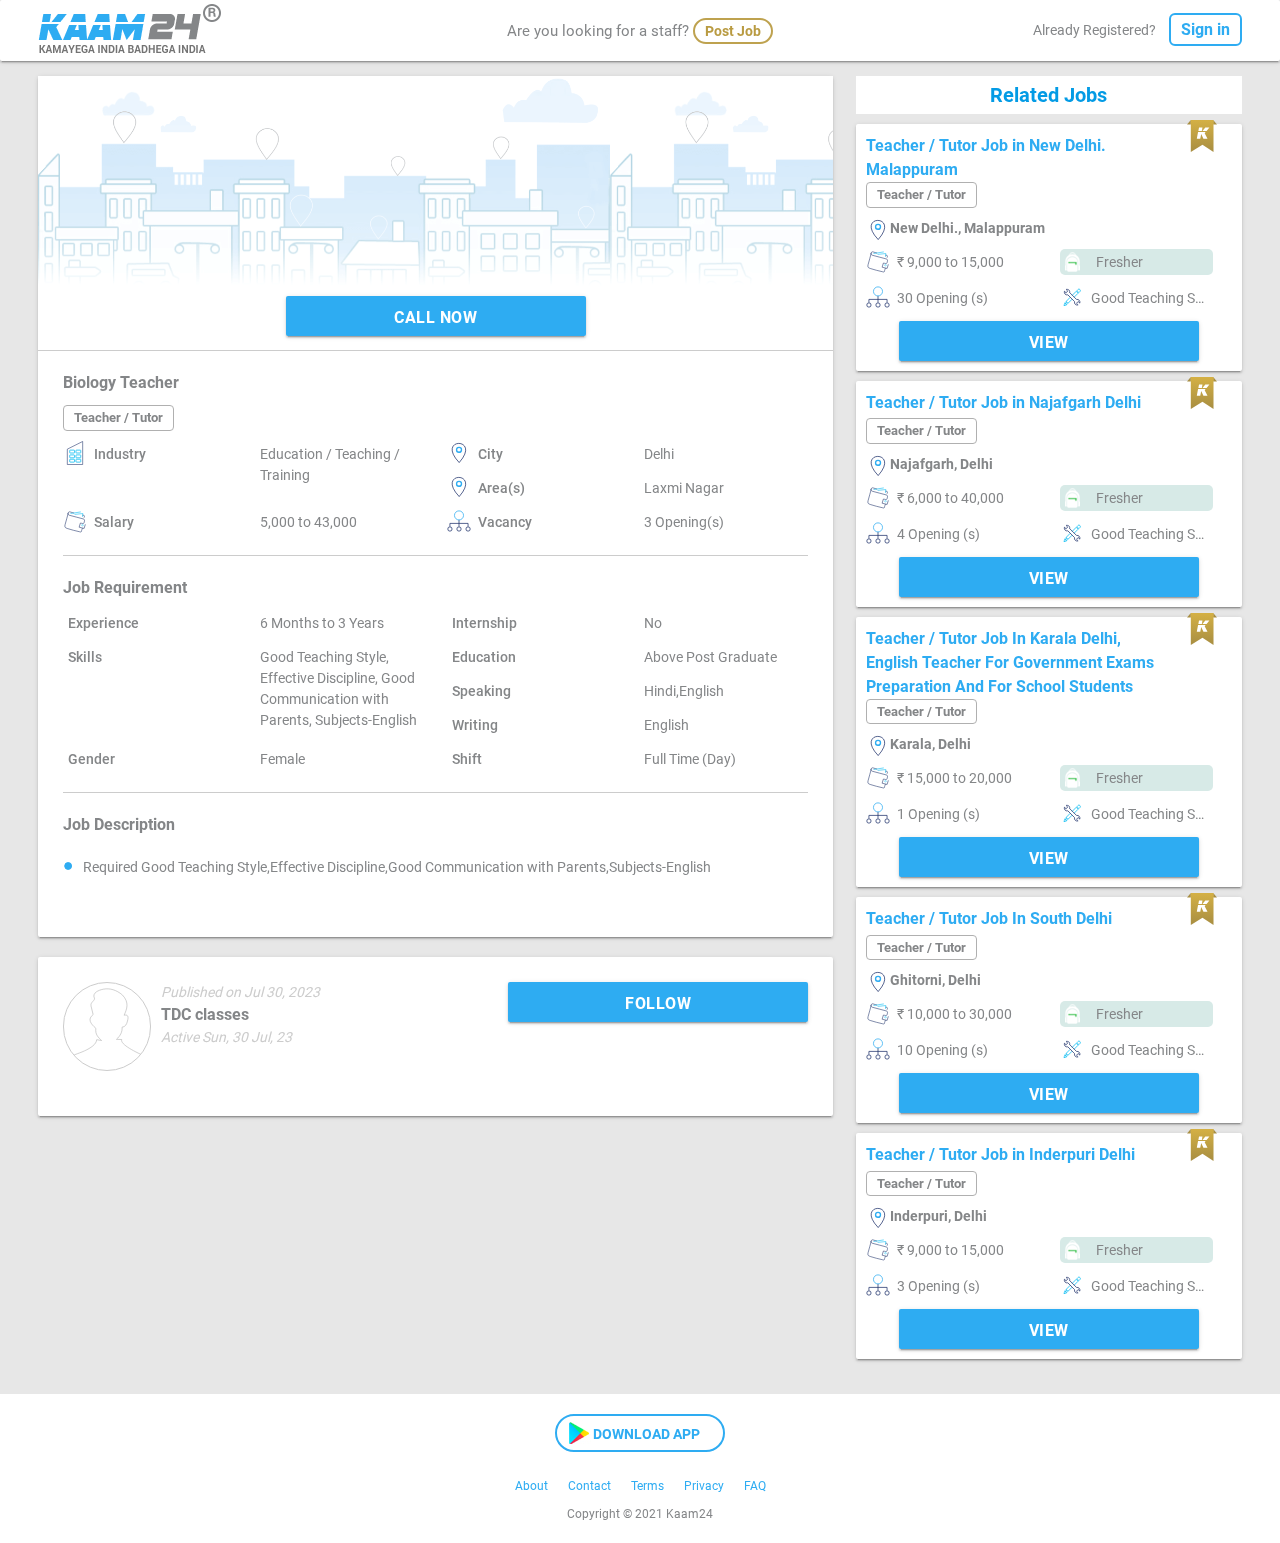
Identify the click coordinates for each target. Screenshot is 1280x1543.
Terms (647, 1486)
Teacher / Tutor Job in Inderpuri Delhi (1000, 1154)
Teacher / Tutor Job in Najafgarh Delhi (1003, 402)
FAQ (755, 1486)
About (531, 1486)
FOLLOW (658, 1003)
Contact (589, 1486)
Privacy (704, 1486)
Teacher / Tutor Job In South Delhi (989, 918)
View (1049, 342)
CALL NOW (435, 317)
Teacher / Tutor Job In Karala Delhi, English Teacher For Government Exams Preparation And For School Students (1010, 662)
